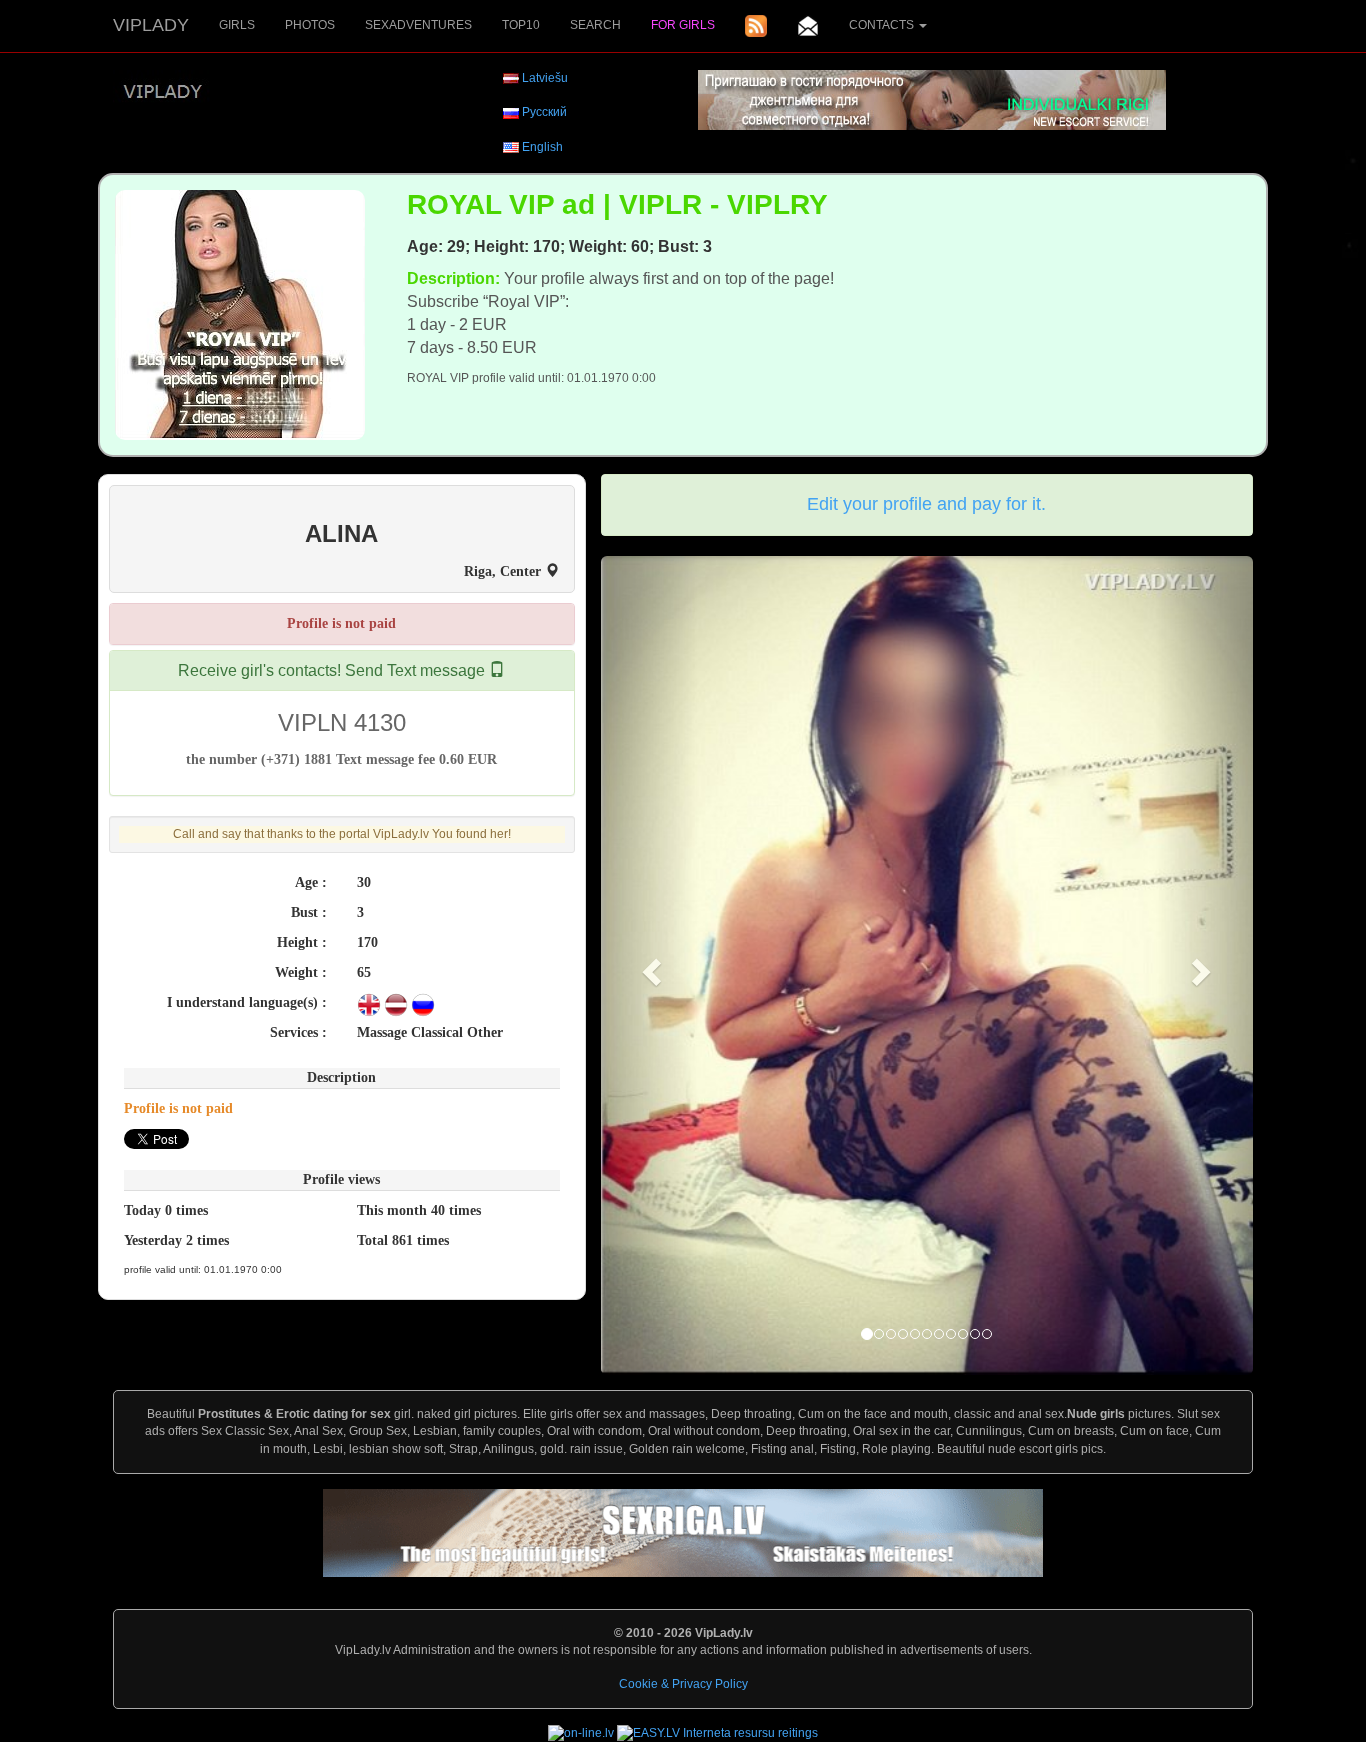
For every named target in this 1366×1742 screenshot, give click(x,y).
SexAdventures (418, 25)
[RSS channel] (756, 26)
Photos (310, 25)
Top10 (521, 25)
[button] (650, 966)
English (542, 147)
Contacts (883, 25)
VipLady (151, 25)
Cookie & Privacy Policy (683, 1684)
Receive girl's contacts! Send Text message (333, 670)
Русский (544, 112)
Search (595, 25)
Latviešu (545, 78)
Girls (237, 25)
